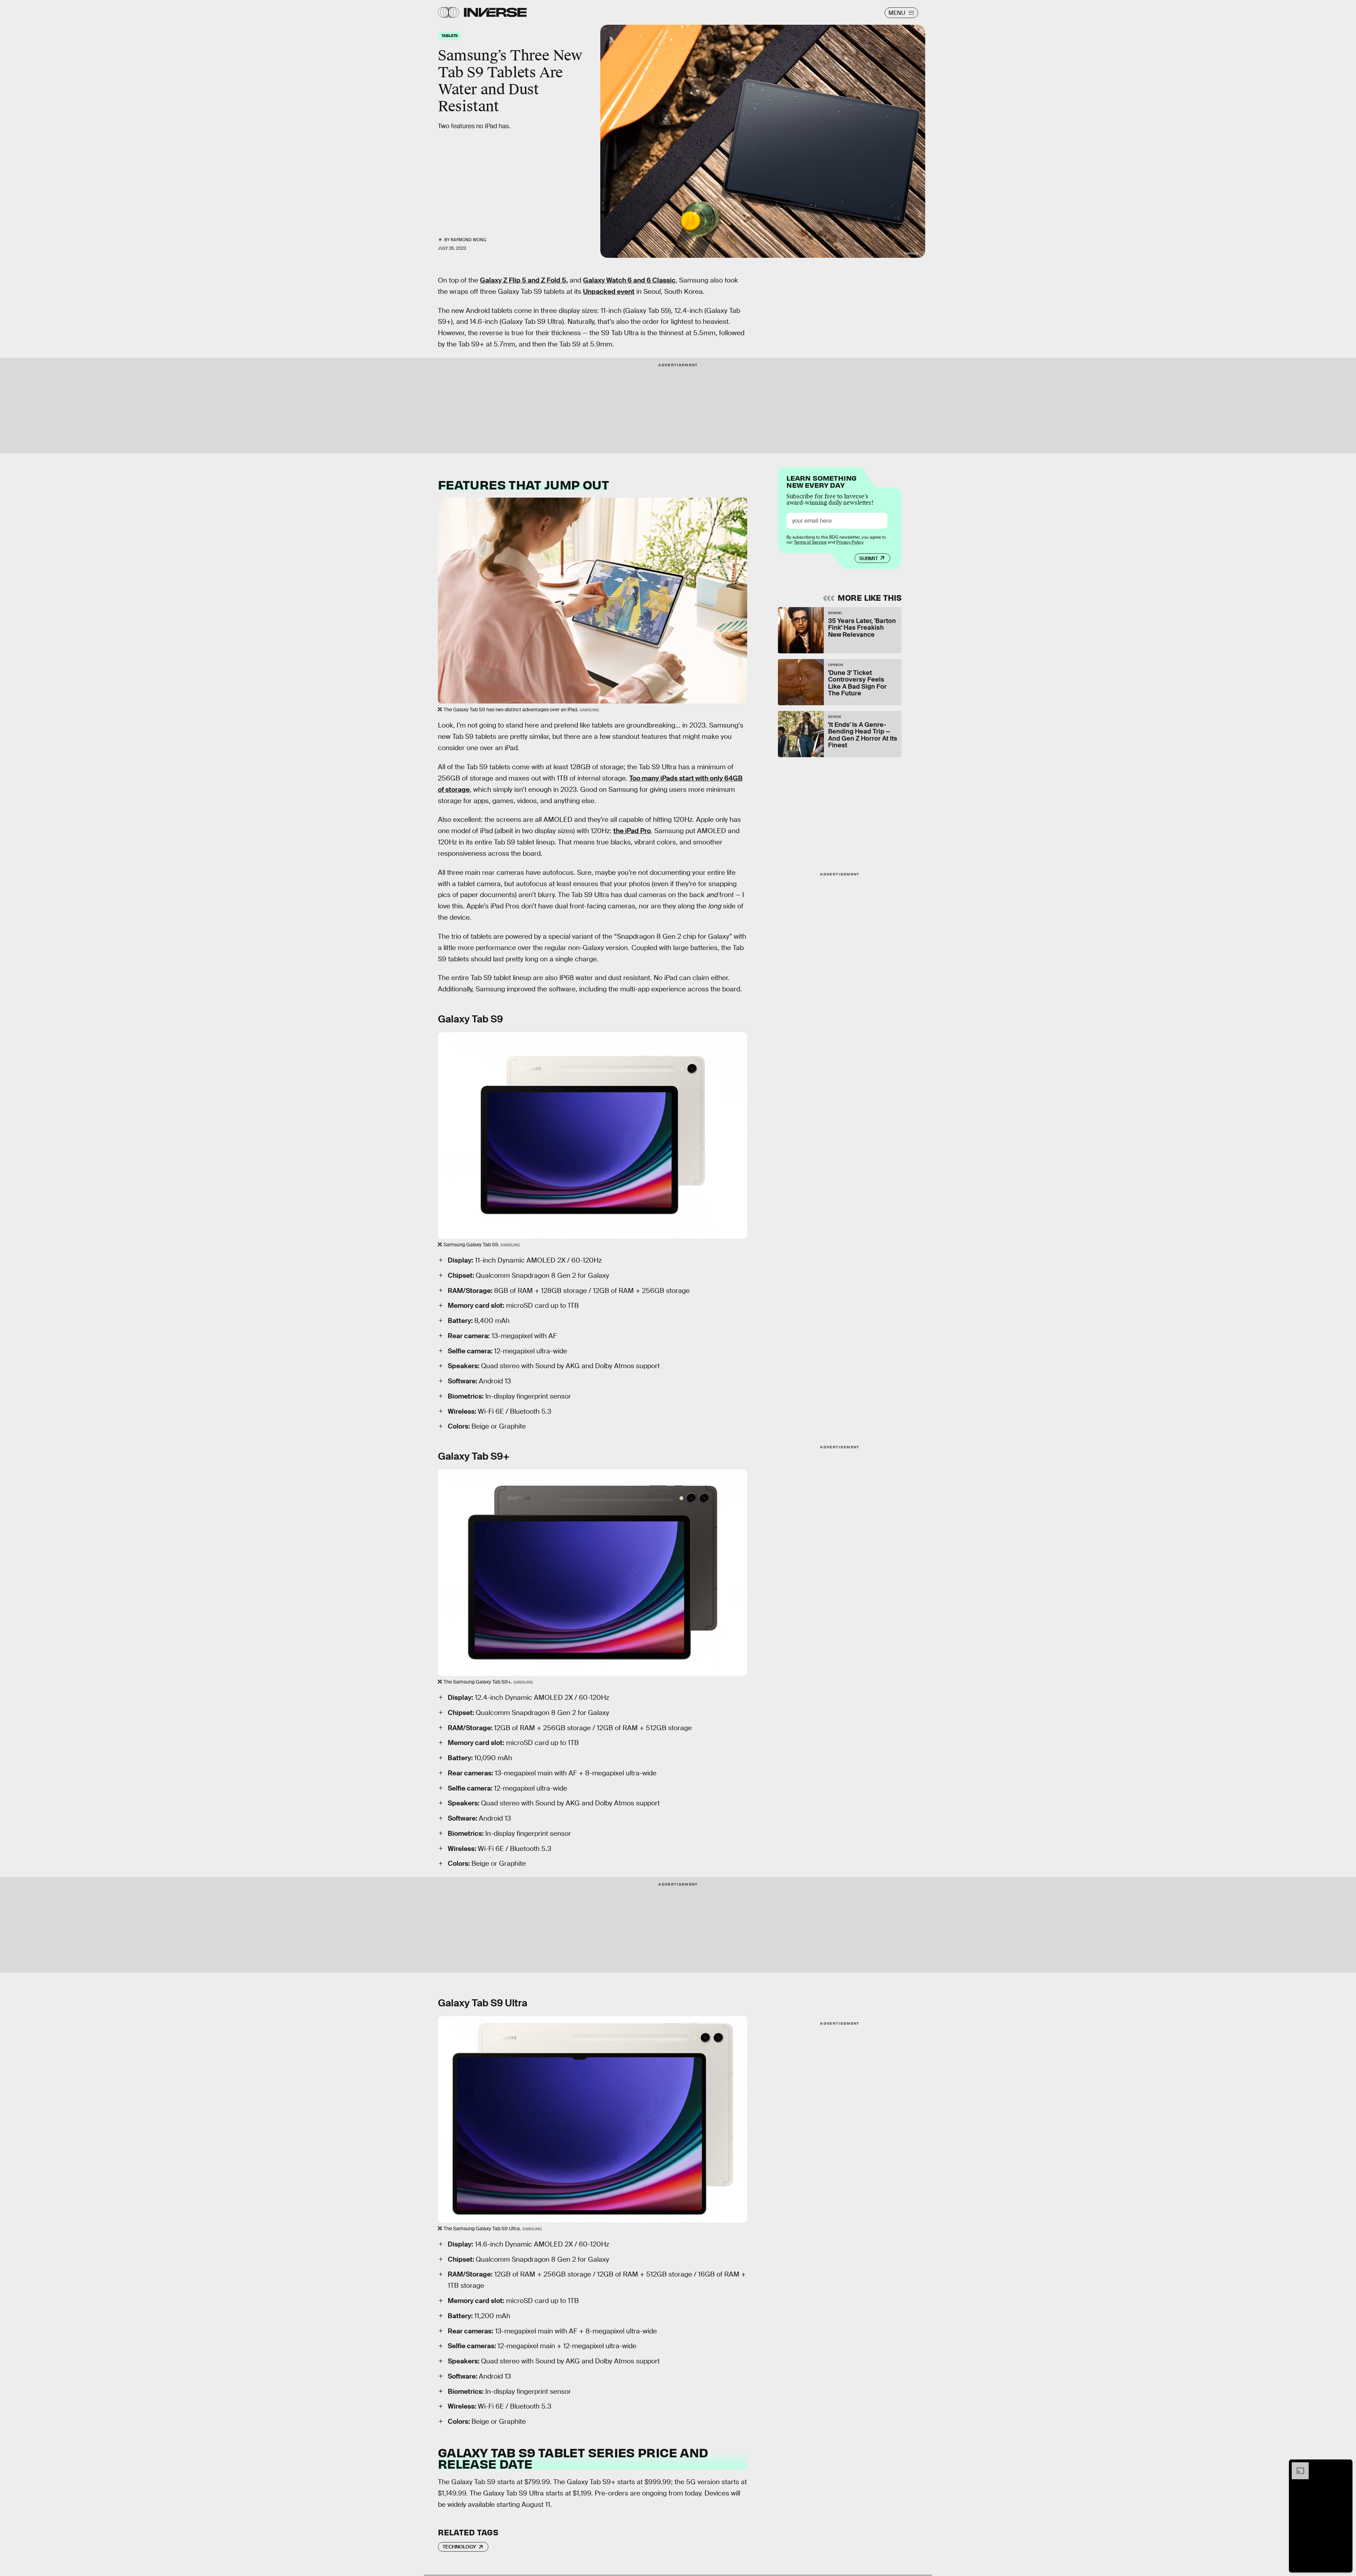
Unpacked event (609, 292)
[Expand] (1297, 2466)
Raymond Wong (468, 240)
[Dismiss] (1345, 2466)
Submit (869, 558)
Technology (459, 2547)
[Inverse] (495, 12)
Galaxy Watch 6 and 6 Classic (629, 280)
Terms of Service (810, 542)
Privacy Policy (850, 542)
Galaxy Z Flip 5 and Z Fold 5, (524, 280)
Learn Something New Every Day (822, 481)
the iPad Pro (632, 831)
